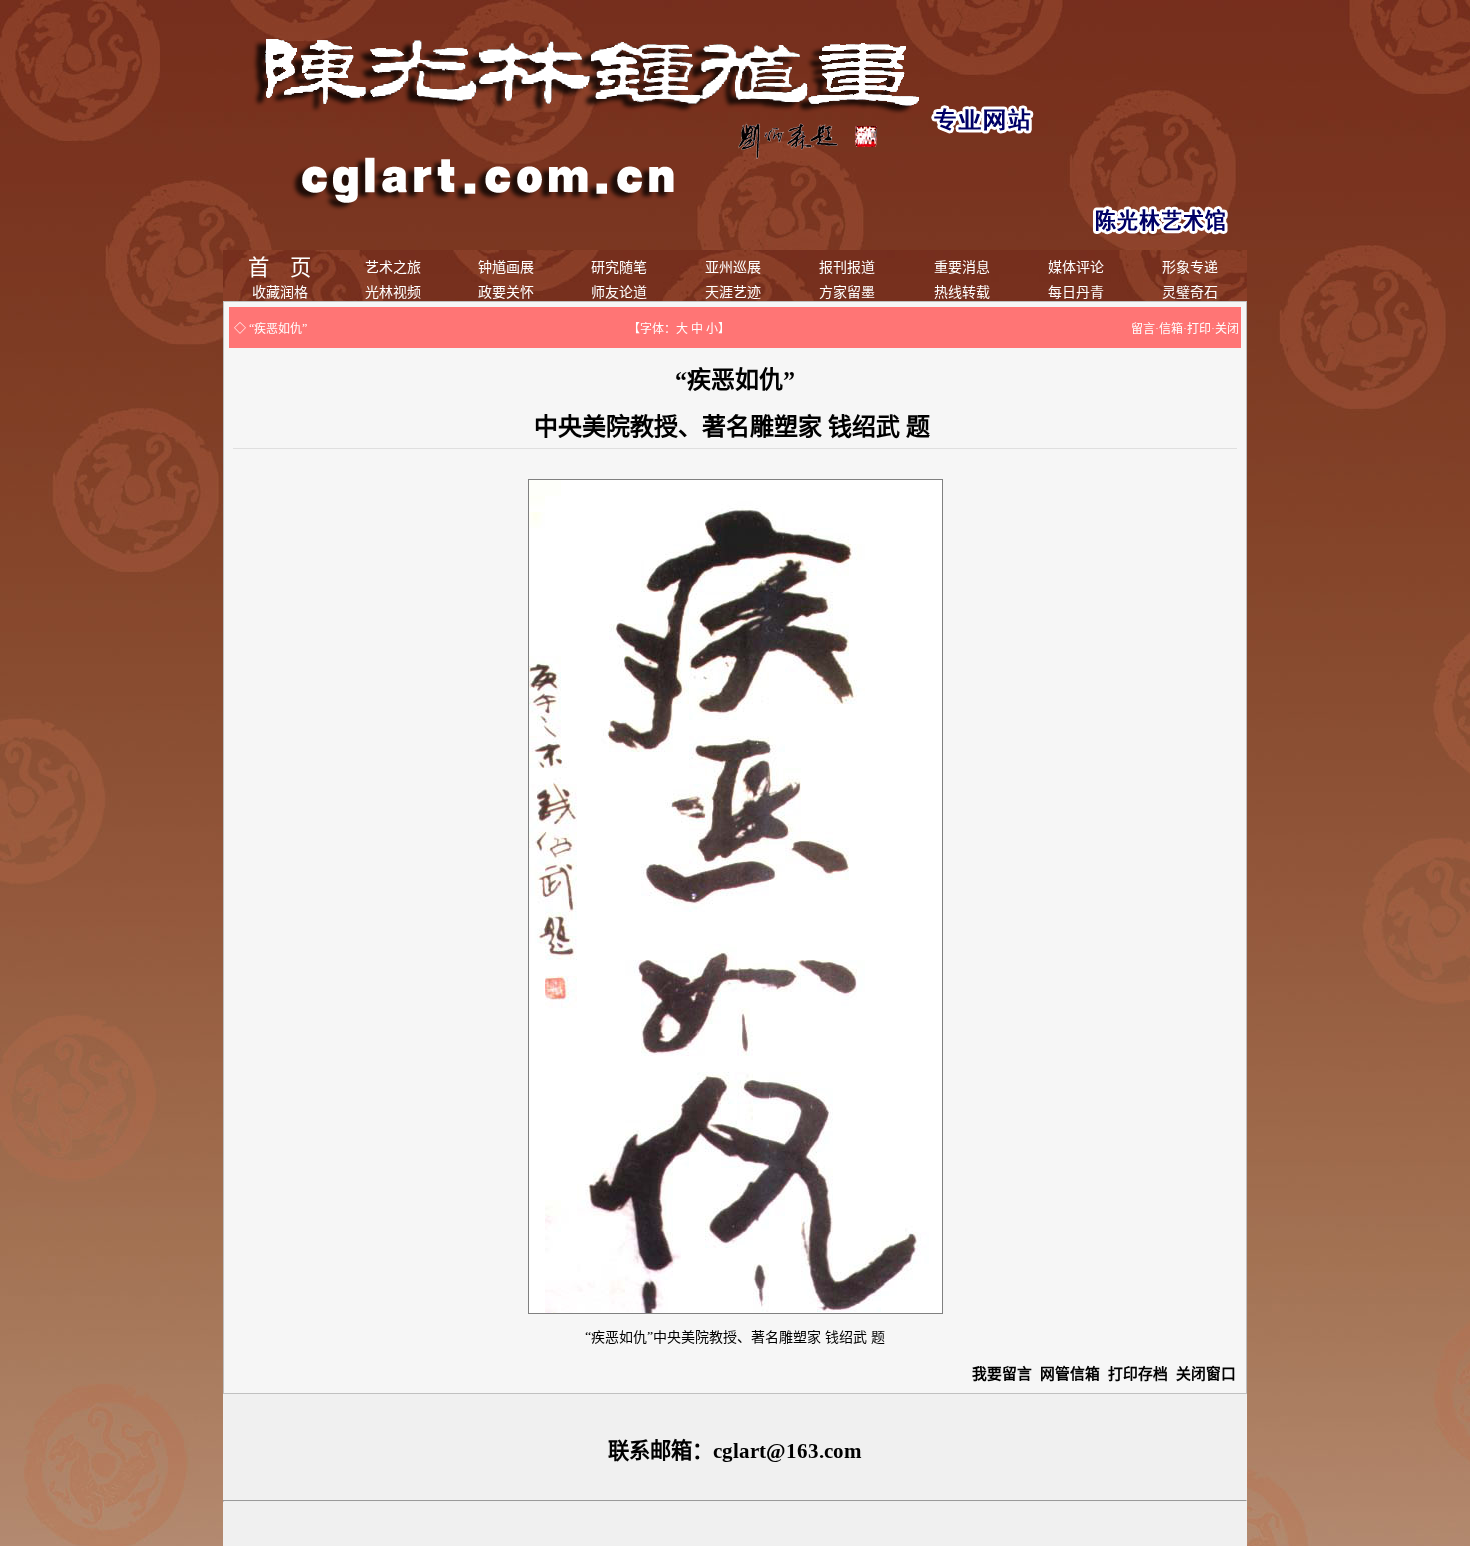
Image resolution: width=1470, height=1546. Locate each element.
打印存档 (1138, 1374)
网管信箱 (1070, 1374)
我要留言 (1002, 1374)
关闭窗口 (1206, 1374)
